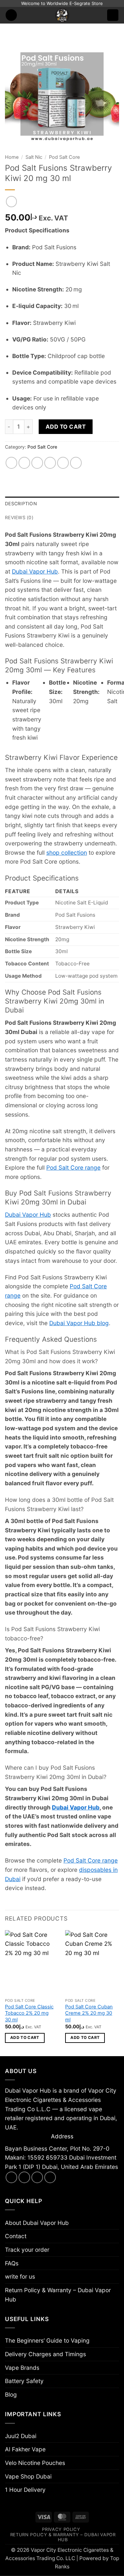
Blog (11, 2394)
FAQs (12, 2263)
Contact (16, 2236)
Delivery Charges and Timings (45, 2354)
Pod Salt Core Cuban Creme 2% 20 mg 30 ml (89, 2013)
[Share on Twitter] (37, 463)
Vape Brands (22, 2368)
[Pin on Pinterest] (63, 463)
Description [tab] (21, 504)
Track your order (27, 2250)
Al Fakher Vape (25, 2449)
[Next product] (12, 202)
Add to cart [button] (25, 2038)
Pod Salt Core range (73, 1167)
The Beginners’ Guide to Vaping (47, 2340)
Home (12, 157)
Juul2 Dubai (21, 2436)
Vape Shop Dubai (28, 2476)
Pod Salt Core (64, 157)
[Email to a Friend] (50, 463)
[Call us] (50, 2177)
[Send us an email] (37, 2177)
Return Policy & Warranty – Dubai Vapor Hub (58, 2295)
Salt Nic (34, 157)
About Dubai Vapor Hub (37, 2223)
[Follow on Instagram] (24, 2177)
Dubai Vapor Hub (35, 571)
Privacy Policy (61, 2529)
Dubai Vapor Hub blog (79, 1323)
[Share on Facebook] (24, 463)
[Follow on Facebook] (12, 2177)
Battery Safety (24, 2381)
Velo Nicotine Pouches (35, 2463)
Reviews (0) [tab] (19, 518)
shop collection (67, 853)
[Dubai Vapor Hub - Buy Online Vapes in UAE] (62, 15)
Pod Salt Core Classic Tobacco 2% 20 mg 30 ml (29, 2013)
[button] (11, 15)
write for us (20, 2276)
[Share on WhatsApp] (12, 463)
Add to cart (66, 427)
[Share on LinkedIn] (76, 463)
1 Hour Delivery (25, 2490)
